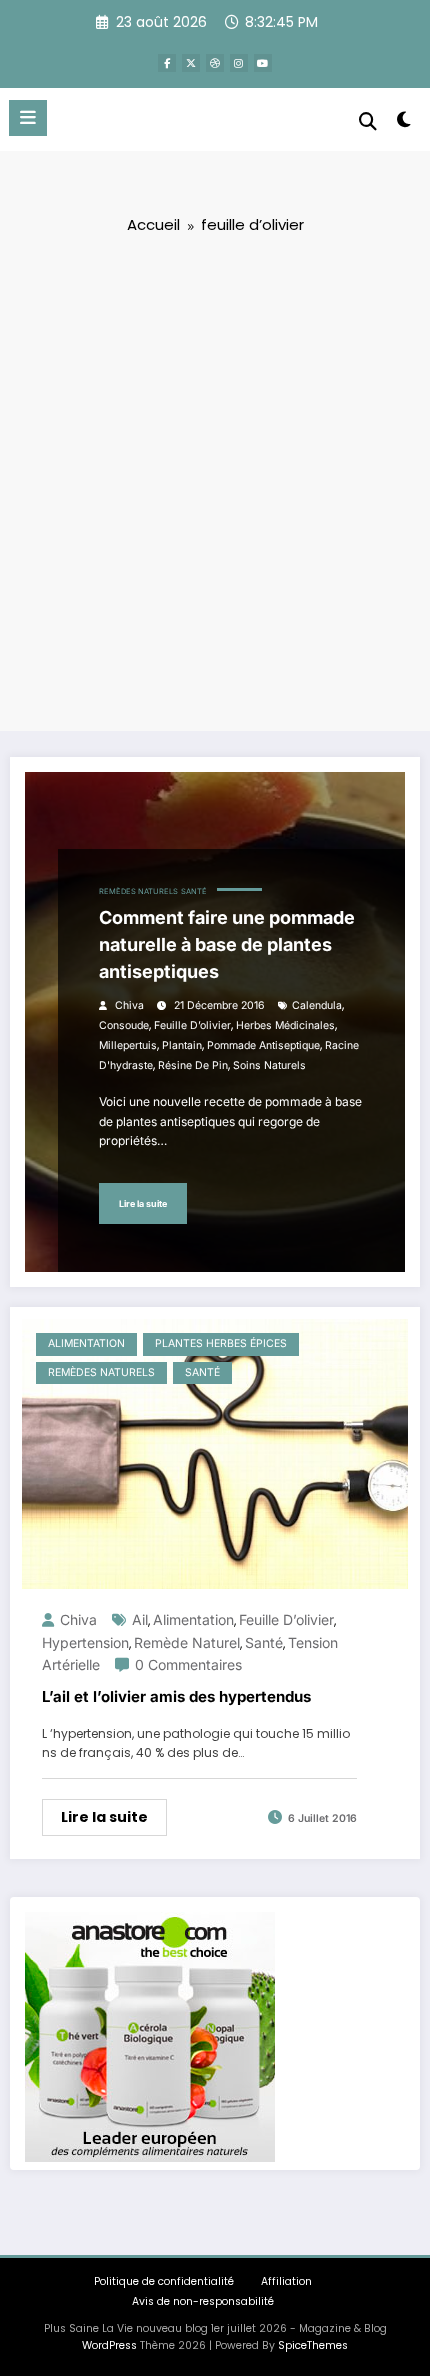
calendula (317, 1005)
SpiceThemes (313, 2345)
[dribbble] (215, 63)
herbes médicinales (285, 1025)
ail (140, 1619)
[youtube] (263, 63)
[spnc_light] (404, 123)
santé (264, 1642)
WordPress (109, 2345)
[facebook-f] (167, 63)
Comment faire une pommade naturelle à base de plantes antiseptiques (227, 944)
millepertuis (128, 1045)
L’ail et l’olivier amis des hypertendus (176, 1696)
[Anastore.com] (150, 2035)
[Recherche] (368, 121)
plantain (182, 1045)
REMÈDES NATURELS (138, 891)
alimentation (193, 1619)
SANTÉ (194, 891)
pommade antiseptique (263, 1045)
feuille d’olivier (192, 1025)
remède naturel (187, 1642)
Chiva (129, 1005)
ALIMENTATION (86, 1343)
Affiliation (286, 2281)
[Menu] (28, 118)
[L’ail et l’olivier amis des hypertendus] (215, 1452)
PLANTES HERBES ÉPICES (221, 1343)
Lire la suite (143, 1203)
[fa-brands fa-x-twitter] (191, 63)
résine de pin (193, 1065)
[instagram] (239, 63)
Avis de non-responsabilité (203, 2301)
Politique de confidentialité (164, 2281)
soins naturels (269, 1065)
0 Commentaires (188, 1664)
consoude (124, 1025)
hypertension (85, 1642)
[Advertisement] (215, 481)
